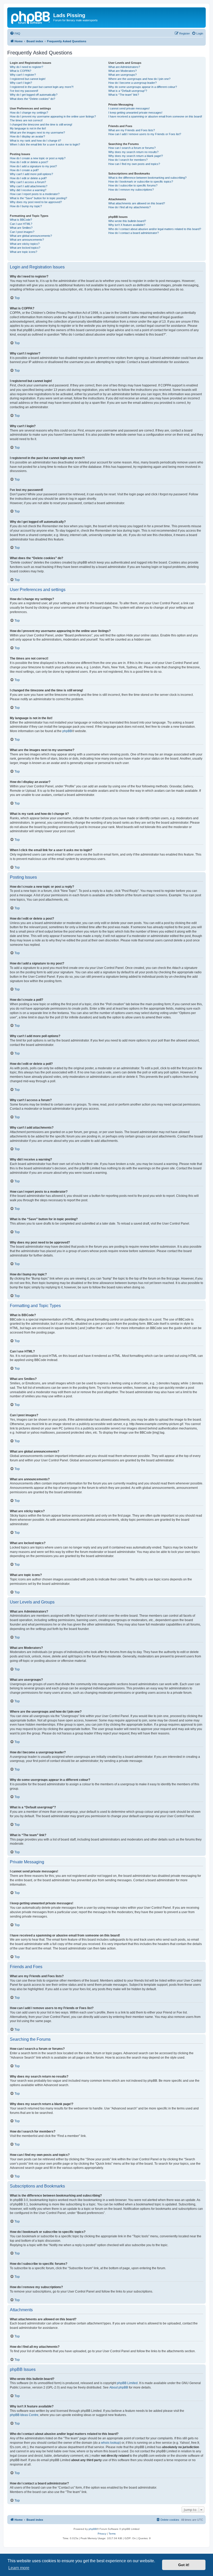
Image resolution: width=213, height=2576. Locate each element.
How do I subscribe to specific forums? (133, 185)
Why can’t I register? (23, 75)
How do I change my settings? (29, 113)
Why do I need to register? (26, 67)
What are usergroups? (122, 75)
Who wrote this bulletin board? (127, 221)
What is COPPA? (21, 71)
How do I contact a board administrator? (134, 233)
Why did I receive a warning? (28, 190)
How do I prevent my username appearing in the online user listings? (53, 116)
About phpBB (119, 2387)
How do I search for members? (128, 160)
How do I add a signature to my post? (33, 166)
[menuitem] (15, 33)
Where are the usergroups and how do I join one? (139, 79)
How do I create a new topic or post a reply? (38, 158)
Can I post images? (22, 232)
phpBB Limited (127, 2383)
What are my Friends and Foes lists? (132, 130)
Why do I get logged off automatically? (34, 95)
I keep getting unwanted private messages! (135, 113)
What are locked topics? (25, 248)
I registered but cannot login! (28, 79)
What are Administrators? (124, 67)
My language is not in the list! (28, 128)
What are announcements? (27, 240)
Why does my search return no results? (133, 152)
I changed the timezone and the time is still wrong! (41, 124)
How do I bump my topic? (26, 206)
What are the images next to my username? (37, 133)
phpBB (67, 731)
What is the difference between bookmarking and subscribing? (147, 178)
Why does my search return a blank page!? (136, 156)
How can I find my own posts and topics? (134, 164)
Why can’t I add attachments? (29, 186)
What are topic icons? (24, 252)
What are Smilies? (21, 228)
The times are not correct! (26, 120)
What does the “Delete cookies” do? (32, 99)
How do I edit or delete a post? (29, 162)
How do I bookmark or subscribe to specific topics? (141, 182)
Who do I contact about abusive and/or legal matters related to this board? (155, 229)
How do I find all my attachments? (129, 207)
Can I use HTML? (21, 224)
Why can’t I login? (21, 83)
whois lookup (110, 2443)
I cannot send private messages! (129, 108)
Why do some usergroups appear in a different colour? (143, 87)
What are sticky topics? (25, 244)
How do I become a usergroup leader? (132, 83)
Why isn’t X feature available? (127, 225)
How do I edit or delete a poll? (28, 178)
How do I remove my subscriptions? (131, 190)
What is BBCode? (21, 220)
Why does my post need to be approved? (36, 202)
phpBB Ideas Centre (24, 2415)
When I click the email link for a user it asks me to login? (45, 144)
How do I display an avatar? (27, 136)
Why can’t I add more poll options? (31, 174)
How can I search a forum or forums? (132, 148)
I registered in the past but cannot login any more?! (42, 87)
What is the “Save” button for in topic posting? (38, 198)
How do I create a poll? (24, 170)
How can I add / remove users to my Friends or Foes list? (145, 134)
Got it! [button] (184, 2565)
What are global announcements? (31, 236)
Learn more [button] (19, 2568)
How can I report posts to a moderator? (35, 194)
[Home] (31, 17)
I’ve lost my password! (24, 91)
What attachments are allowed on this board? (137, 203)
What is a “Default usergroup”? (128, 91)
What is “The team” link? (124, 95)
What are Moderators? (122, 71)
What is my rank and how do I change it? (35, 141)
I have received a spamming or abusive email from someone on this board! (155, 116)
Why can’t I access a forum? (28, 182)
